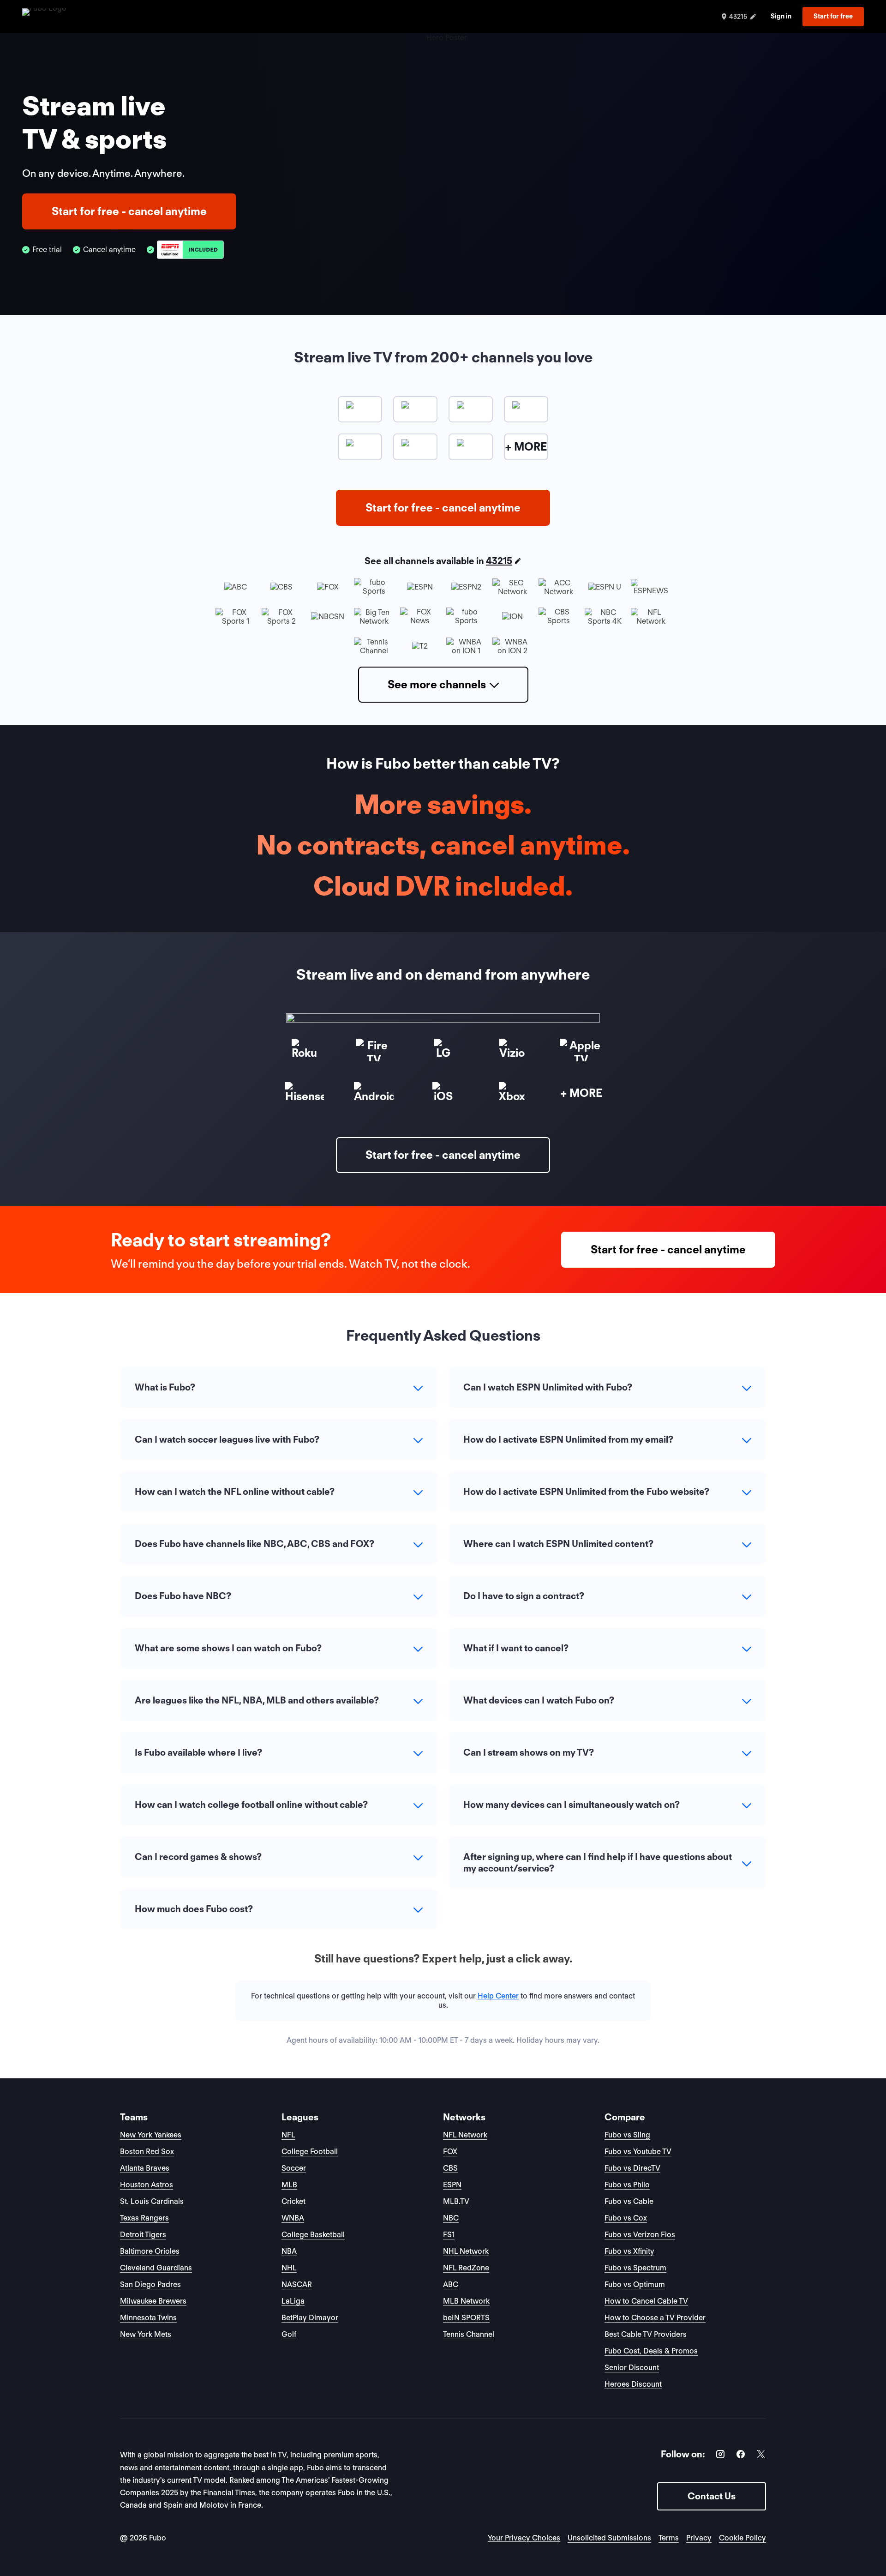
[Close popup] (546, 1176)
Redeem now (443, 1376)
